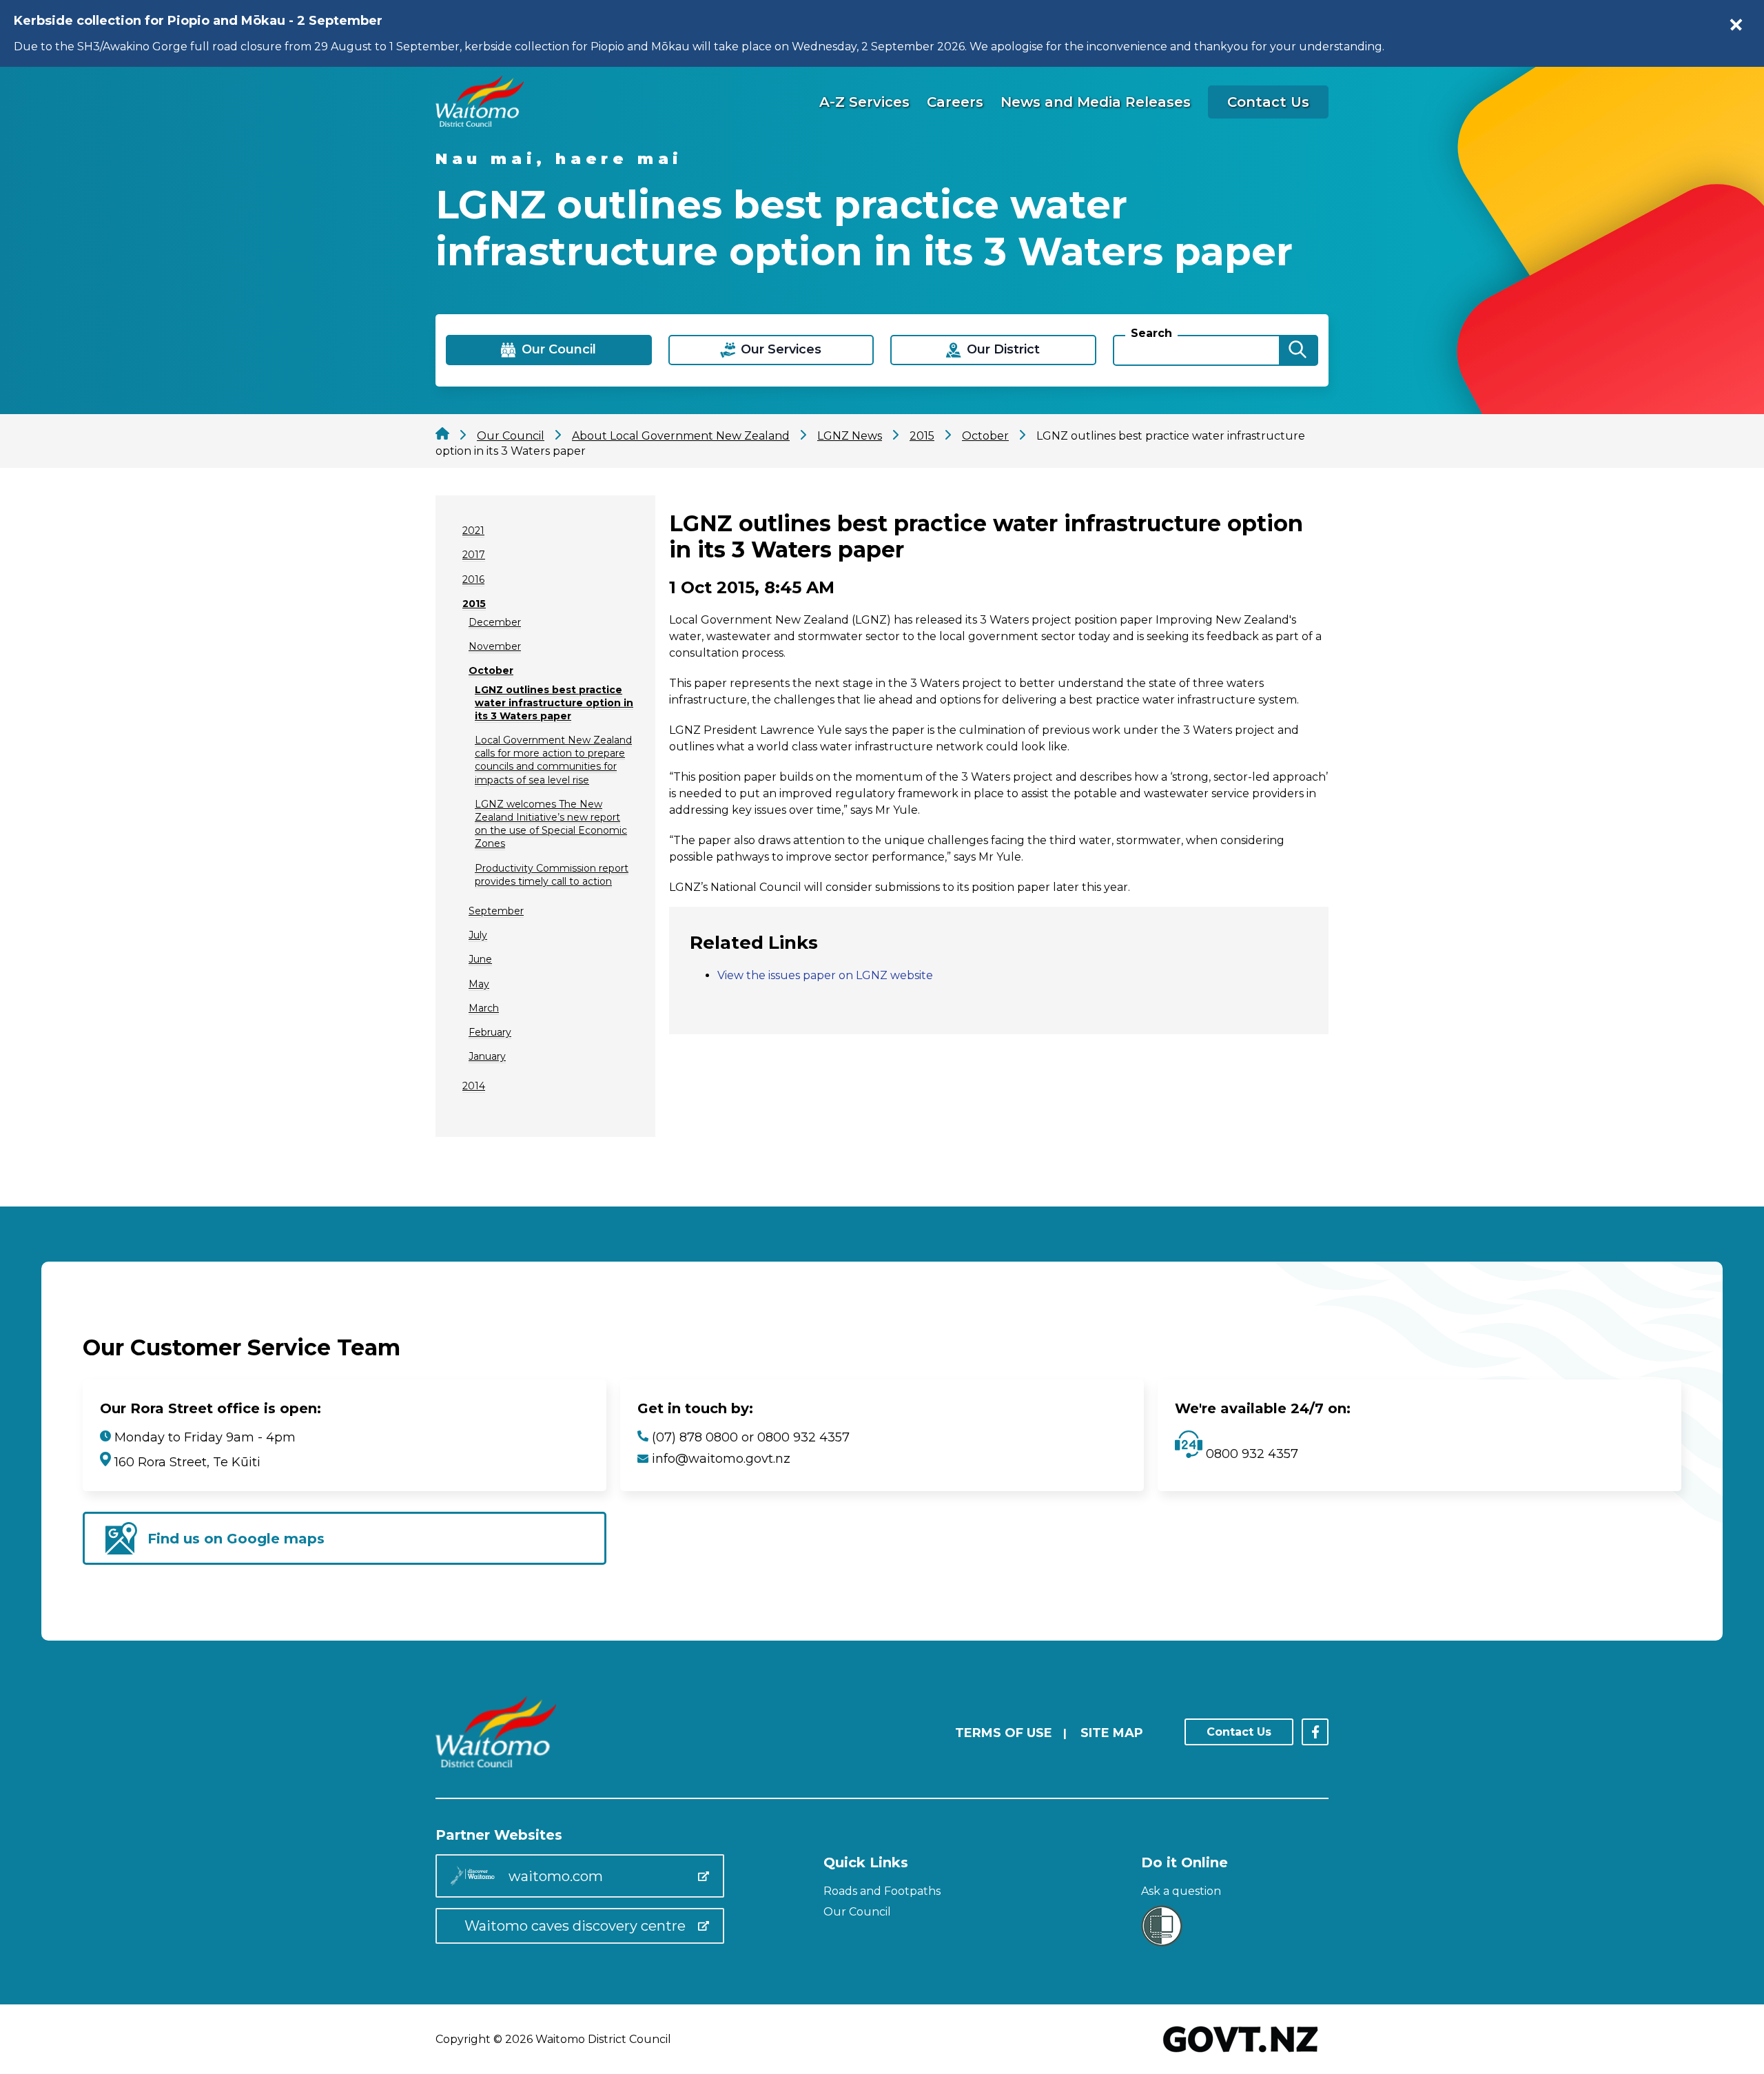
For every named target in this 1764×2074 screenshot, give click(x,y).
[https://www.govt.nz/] (1241, 2054)
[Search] (1298, 350)
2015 (474, 604)
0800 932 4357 (1250, 1454)
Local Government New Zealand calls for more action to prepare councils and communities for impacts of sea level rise (553, 760)
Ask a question (1181, 1891)
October (491, 670)
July (478, 935)
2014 (474, 1086)
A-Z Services (864, 102)
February (490, 1032)
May (479, 984)
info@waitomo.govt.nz (721, 1459)
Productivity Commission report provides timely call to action (552, 875)
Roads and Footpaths (882, 1891)
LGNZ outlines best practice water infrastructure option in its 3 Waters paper (554, 703)
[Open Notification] (1736, 25)
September (496, 911)
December (495, 622)
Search (1151, 333)
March (484, 1008)
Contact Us (1268, 102)
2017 (474, 555)
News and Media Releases (1096, 102)
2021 (473, 531)
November (495, 646)
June (480, 959)
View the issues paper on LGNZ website (825, 975)
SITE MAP (1112, 1733)
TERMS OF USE (1004, 1733)
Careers (955, 102)
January (487, 1056)
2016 (473, 579)
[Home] (480, 123)
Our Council (857, 1912)
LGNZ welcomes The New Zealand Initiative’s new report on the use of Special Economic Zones (551, 824)
